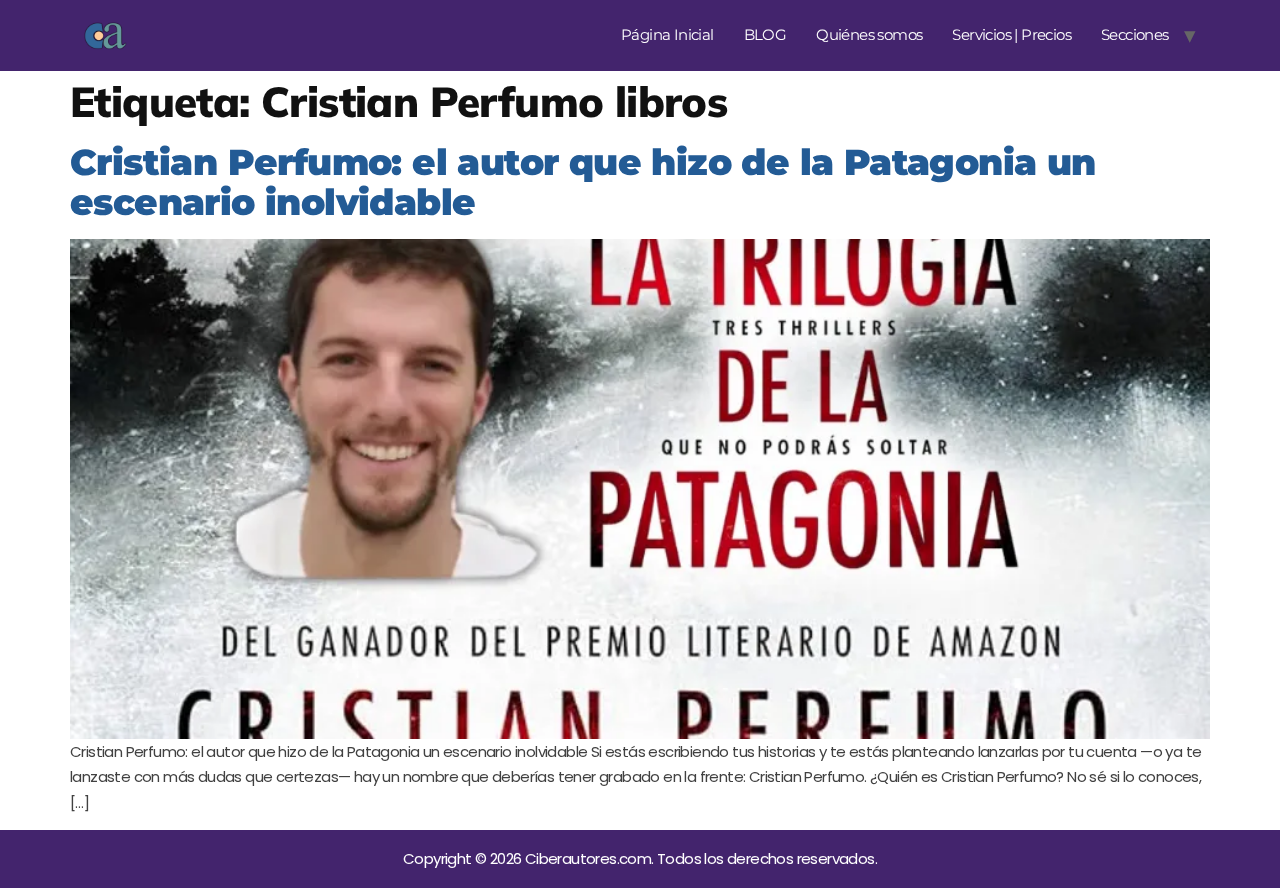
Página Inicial (667, 34)
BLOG (765, 34)
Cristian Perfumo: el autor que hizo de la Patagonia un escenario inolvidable (583, 182)
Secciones (1135, 34)
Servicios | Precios (1011, 34)
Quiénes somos (869, 34)
